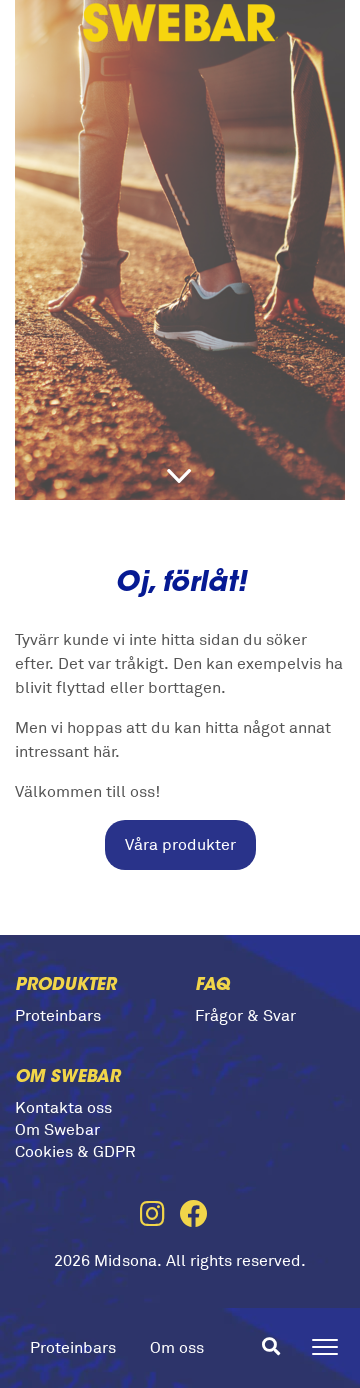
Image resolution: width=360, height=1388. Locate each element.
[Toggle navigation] (325, 1347)
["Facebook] (200, 1216)
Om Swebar (57, 1130)
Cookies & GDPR (75, 1152)
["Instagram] (160, 1216)
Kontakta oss (63, 1108)
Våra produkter (180, 845)
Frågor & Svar (245, 1016)
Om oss (177, 1348)
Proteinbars (73, 1348)
